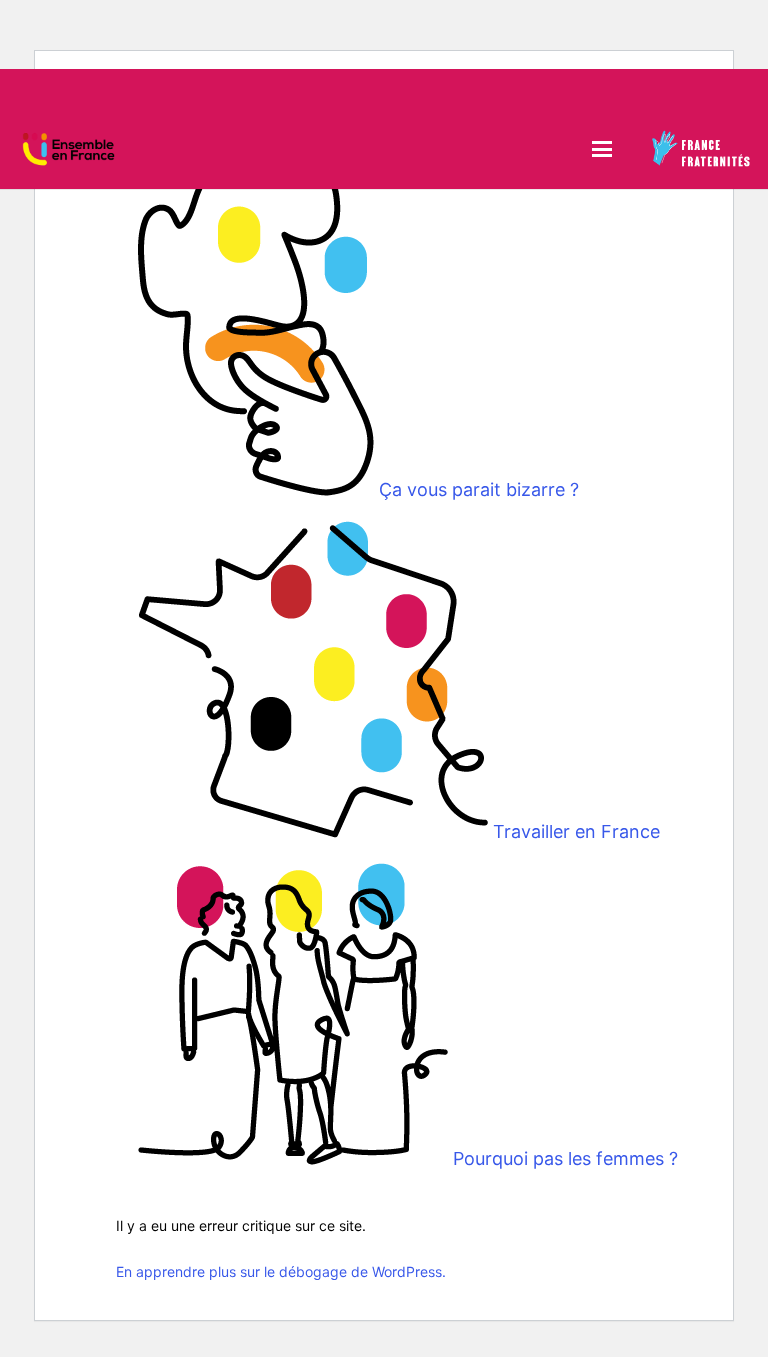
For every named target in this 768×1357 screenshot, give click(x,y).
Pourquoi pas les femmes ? (565, 1158)
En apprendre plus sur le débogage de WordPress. (281, 1271)
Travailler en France (576, 831)
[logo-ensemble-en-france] (68, 149)
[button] (601, 149)
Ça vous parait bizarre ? (479, 489)
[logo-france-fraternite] (700, 149)
